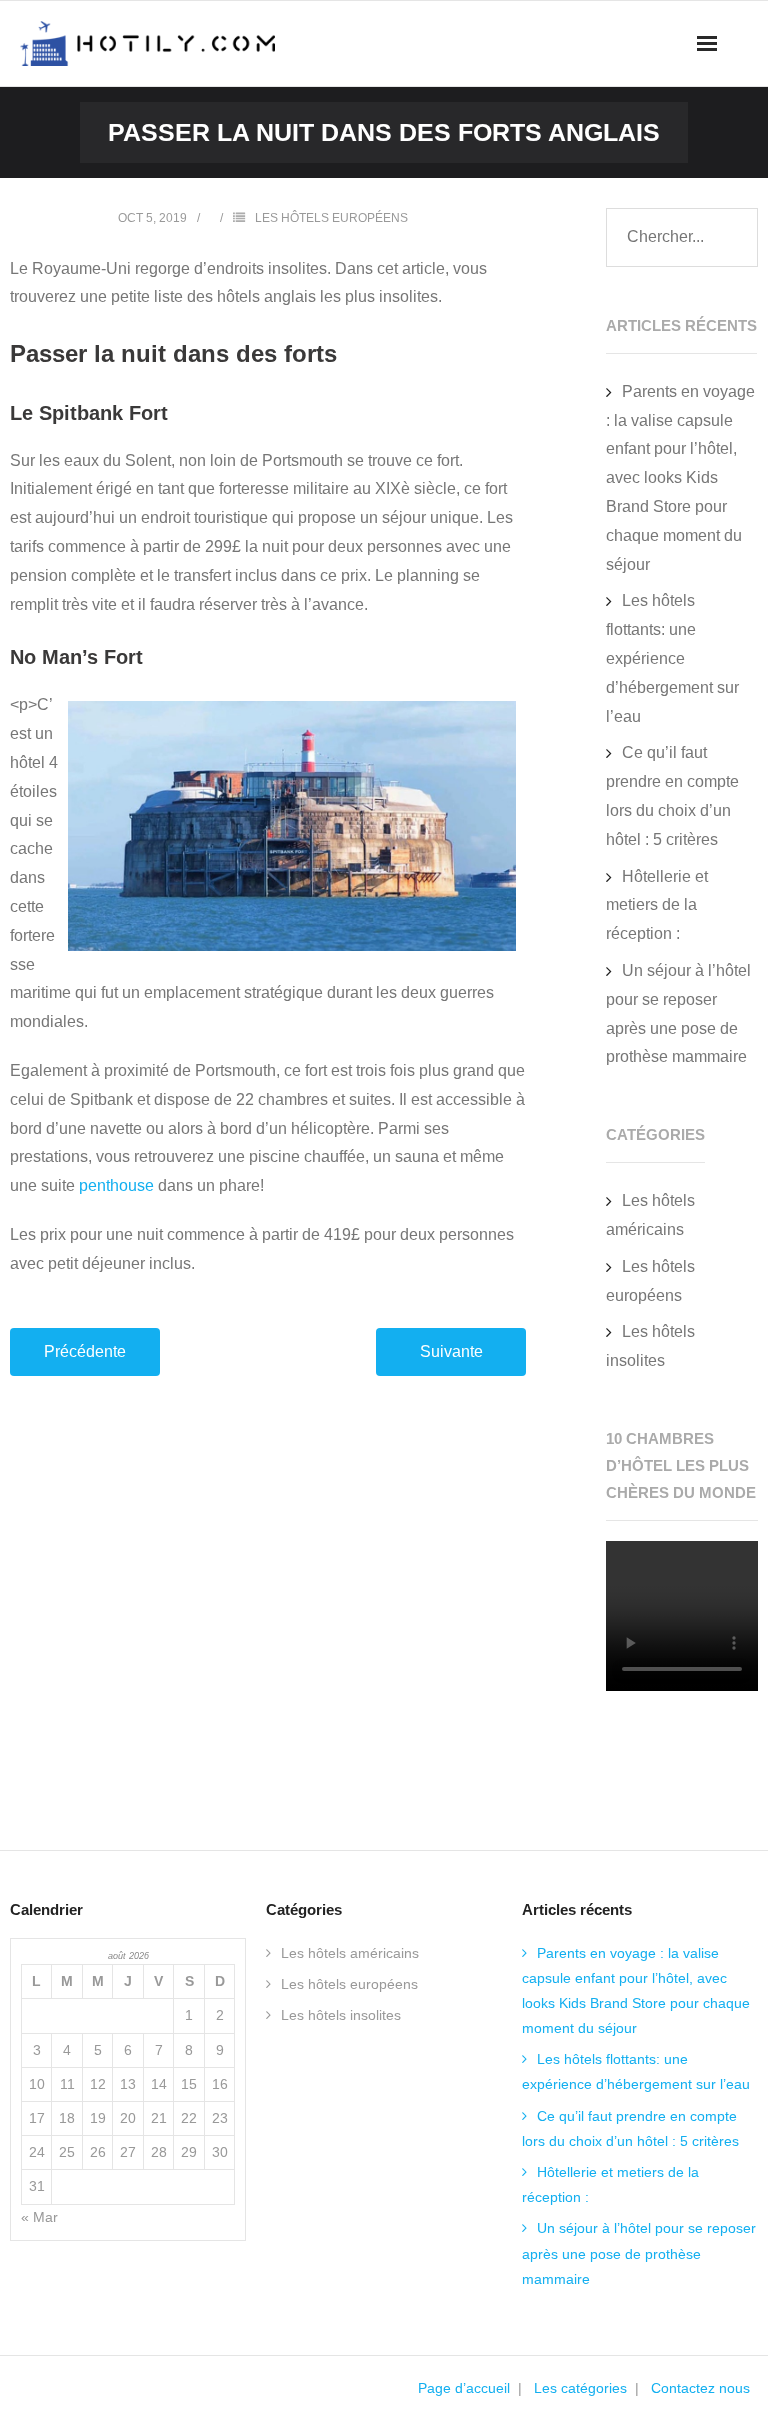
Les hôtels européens (331, 218)
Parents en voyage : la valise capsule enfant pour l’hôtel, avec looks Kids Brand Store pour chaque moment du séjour (680, 478)
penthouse (116, 1185)
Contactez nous (700, 2388)
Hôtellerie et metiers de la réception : (657, 905)
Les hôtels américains (650, 1215)
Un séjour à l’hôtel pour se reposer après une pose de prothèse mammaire (678, 1013)
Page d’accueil (464, 2388)
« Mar (39, 2217)
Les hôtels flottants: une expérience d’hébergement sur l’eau (672, 658)
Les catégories (580, 2388)
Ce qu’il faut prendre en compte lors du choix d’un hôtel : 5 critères (672, 795)
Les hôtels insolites (650, 1346)
